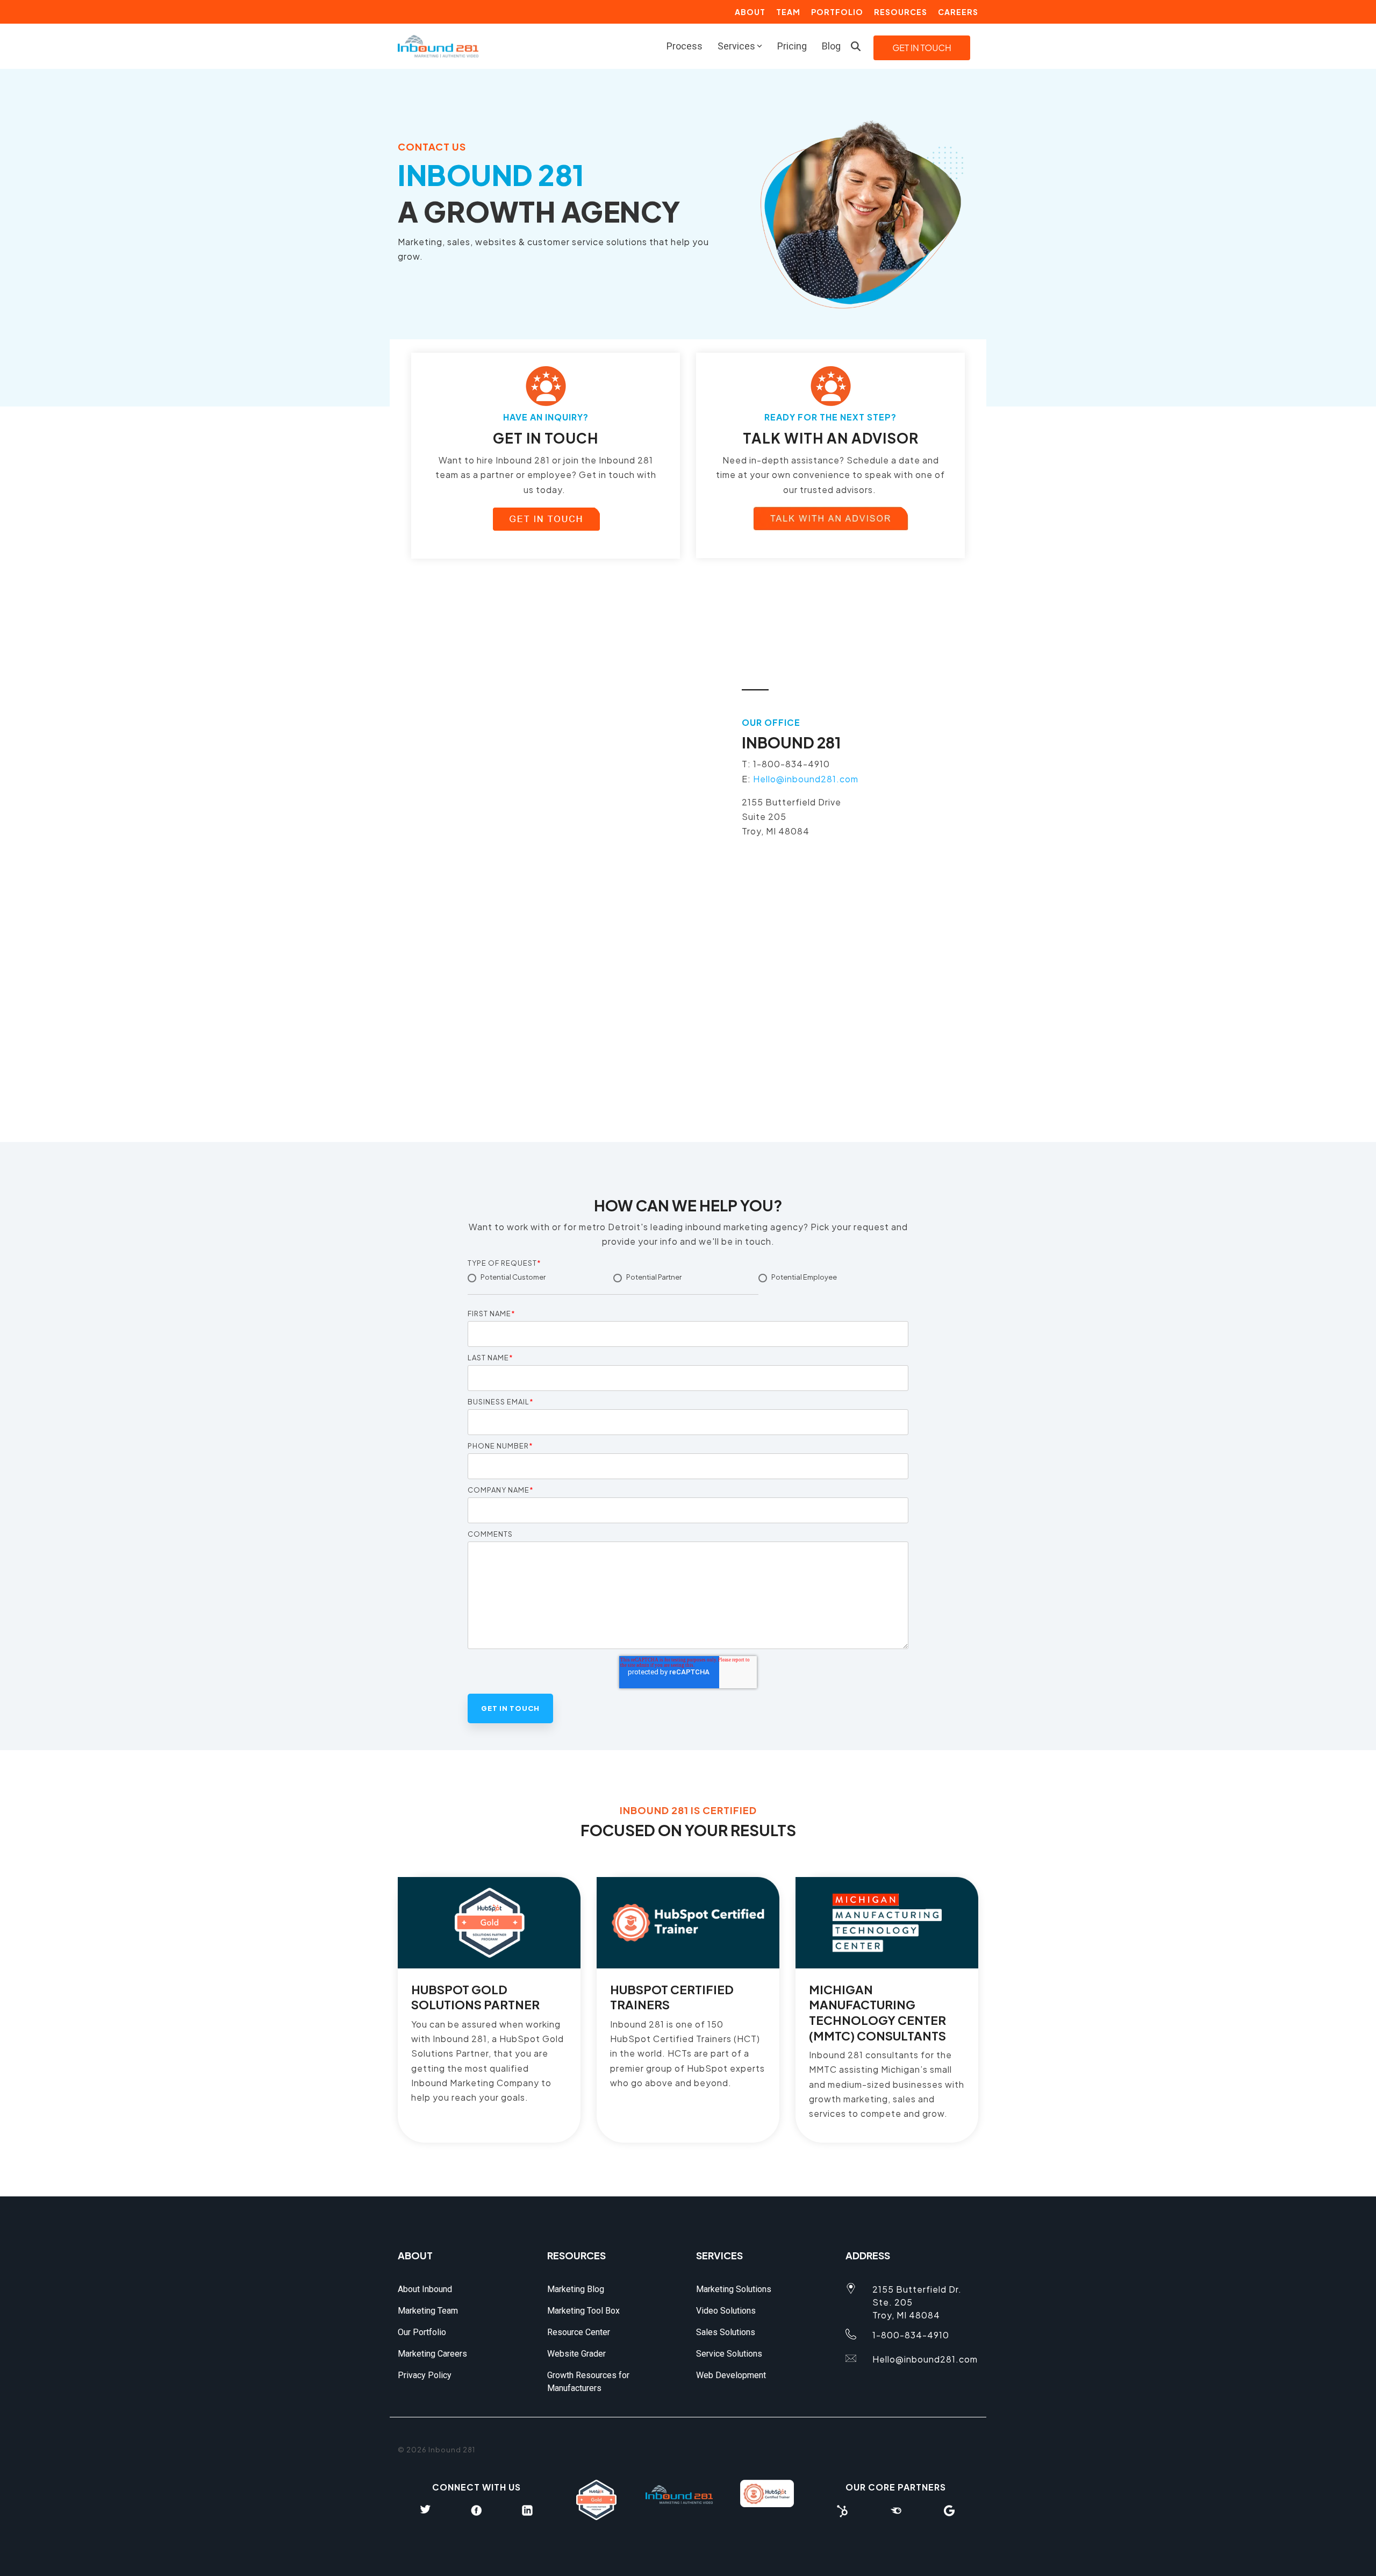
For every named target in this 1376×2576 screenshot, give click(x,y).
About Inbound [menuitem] (425, 2289)
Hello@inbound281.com (806, 779)
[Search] (856, 46)
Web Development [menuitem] (731, 2375)
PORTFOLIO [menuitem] (837, 12)
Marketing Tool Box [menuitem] (583, 2311)
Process (685, 46)
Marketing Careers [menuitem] (432, 2354)
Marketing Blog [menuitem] (576, 2289)
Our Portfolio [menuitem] (422, 2332)
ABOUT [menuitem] (750, 12)
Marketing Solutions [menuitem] (734, 2289)
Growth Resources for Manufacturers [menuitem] (589, 2382)
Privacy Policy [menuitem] (425, 2375)
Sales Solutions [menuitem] (726, 2332)
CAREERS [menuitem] (958, 12)
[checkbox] (688, 1287)
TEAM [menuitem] (788, 12)
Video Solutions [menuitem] (726, 2311)
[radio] (540, 1283)
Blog (831, 46)
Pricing (792, 46)
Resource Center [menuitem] (579, 2332)
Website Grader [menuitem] (576, 2354)
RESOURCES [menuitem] (901, 12)
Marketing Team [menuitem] (428, 2311)
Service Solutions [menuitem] (729, 2354)
